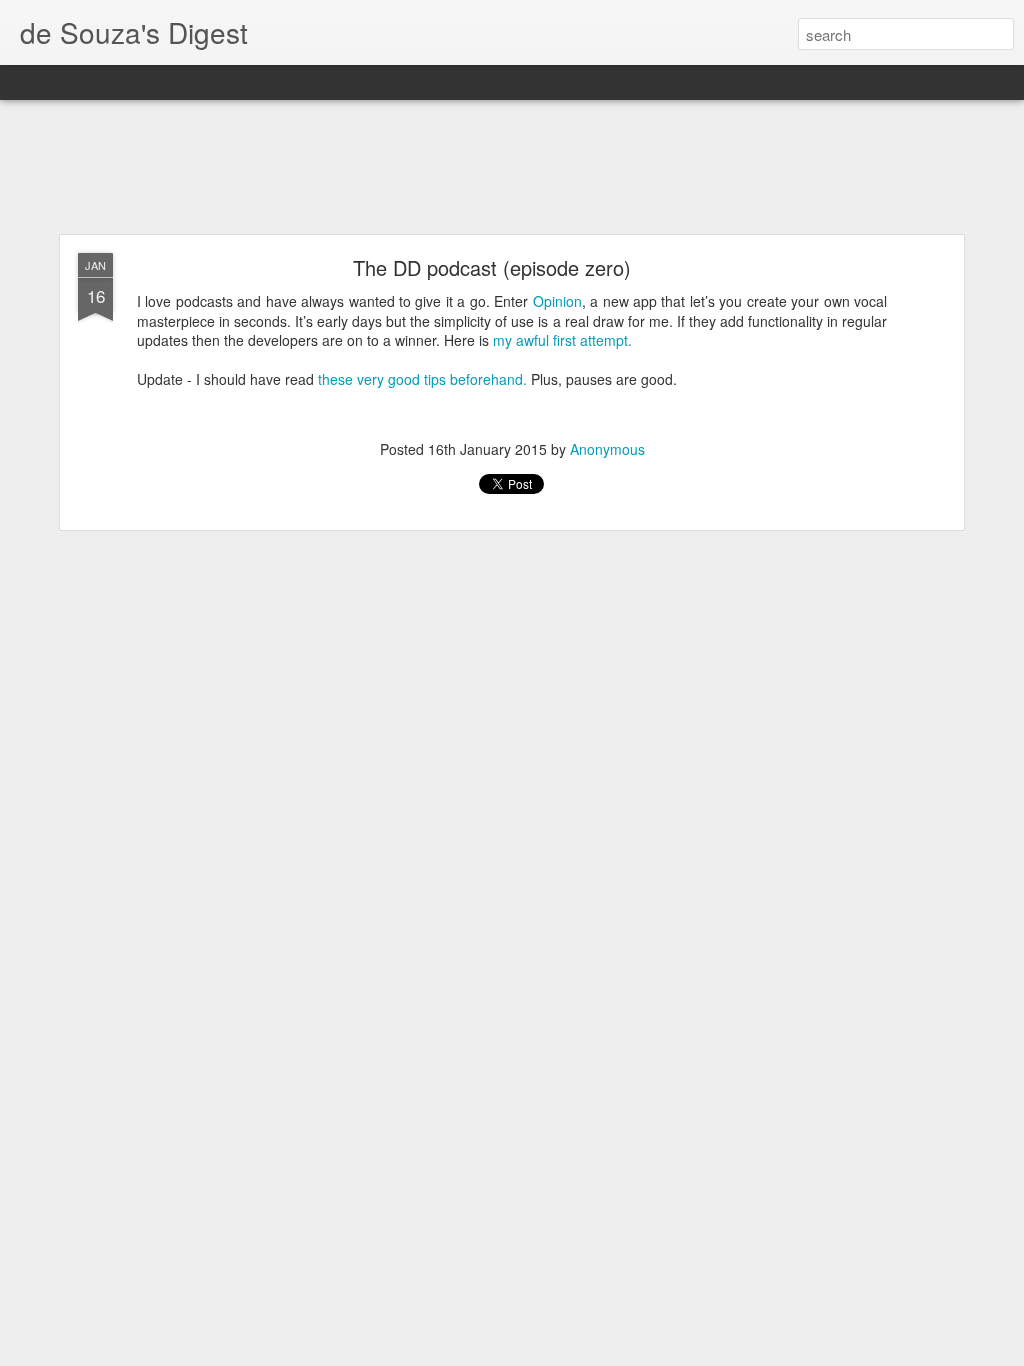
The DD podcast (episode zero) (492, 267)
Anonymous (607, 449)
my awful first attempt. (562, 340)
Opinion (557, 301)
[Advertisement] (512, 168)
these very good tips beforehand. (422, 379)
